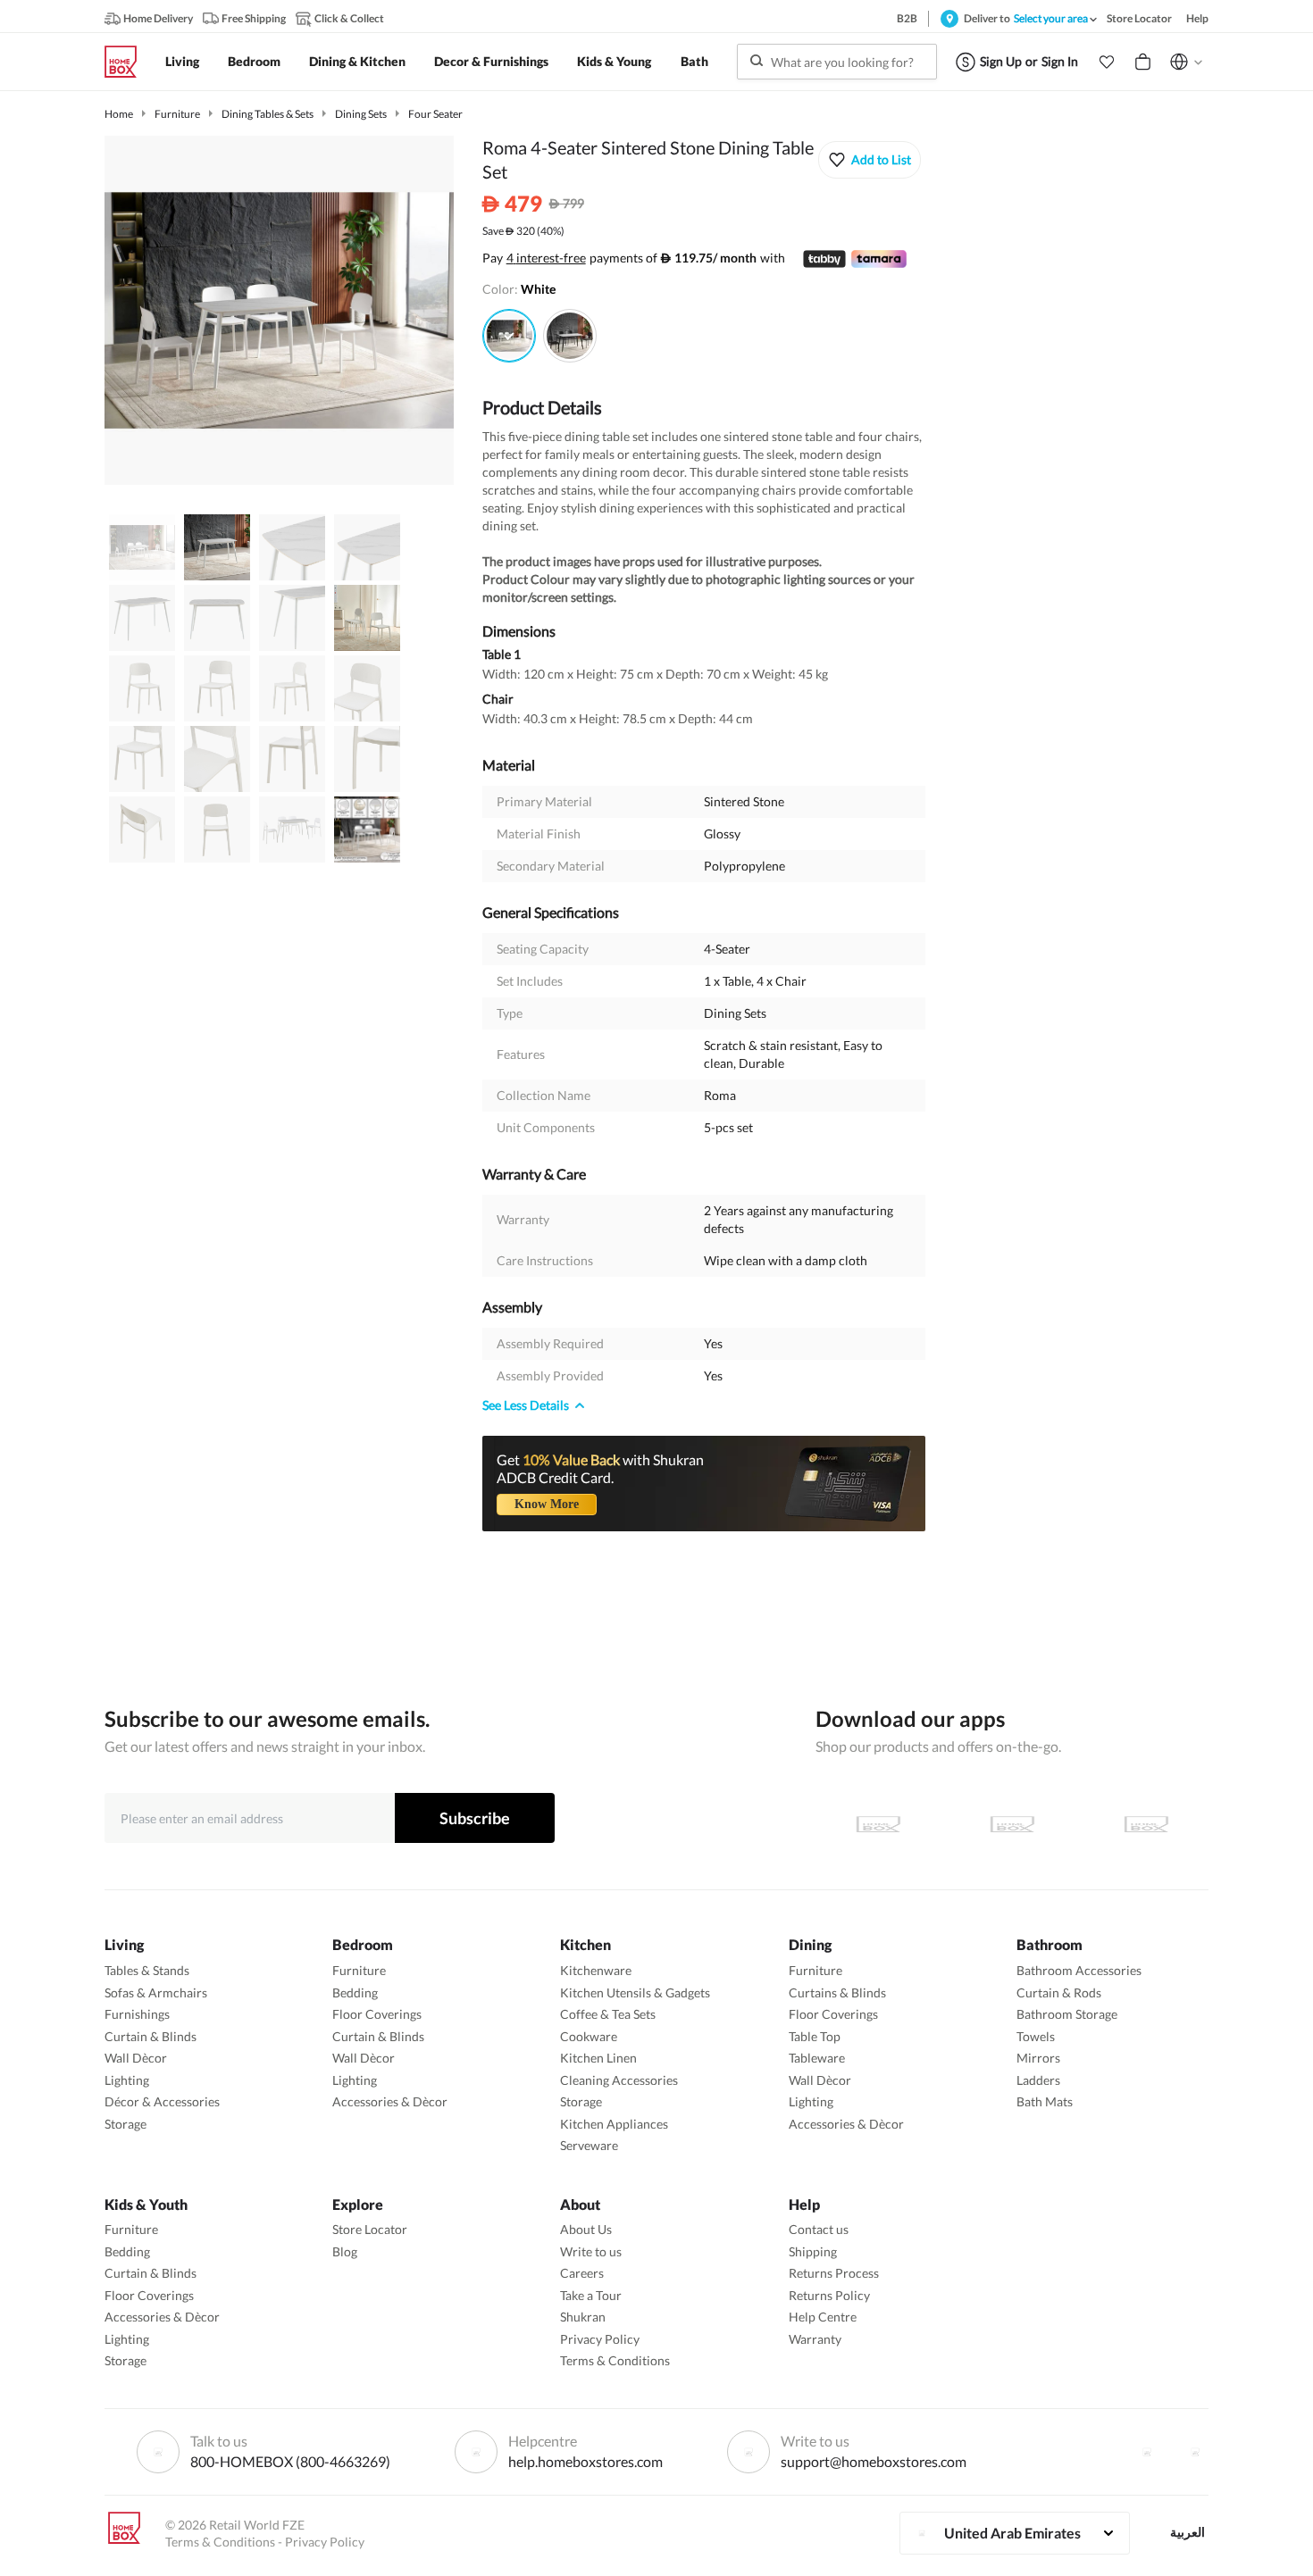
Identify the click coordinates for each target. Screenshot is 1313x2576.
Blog (345, 2251)
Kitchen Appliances (614, 2124)
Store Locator (370, 2229)
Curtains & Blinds (837, 1992)
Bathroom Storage (1067, 2014)
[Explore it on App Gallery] (1146, 1824)
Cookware (589, 2036)
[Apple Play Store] (878, 1824)
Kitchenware (596, 1970)
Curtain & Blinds (151, 2036)
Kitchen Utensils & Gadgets (635, 1992)
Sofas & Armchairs (156, 1992)
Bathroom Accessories (1079, 1970)
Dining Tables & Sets (268, 114)
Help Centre (823, 2317)
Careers (582, 2273)
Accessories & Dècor (390, 2101)
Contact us (819, 2229)
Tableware (817, 2058)
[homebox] (128, 62)
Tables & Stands (147, 1970)
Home (119, 114)
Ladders (1038, 2080)
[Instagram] (1195, 2452)
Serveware (589, 2145)
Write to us (591, 2251)
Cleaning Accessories (619, 2080)
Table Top (815, 2036)
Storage (125, 2124)
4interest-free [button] (546, 259)
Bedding (355, 1992)
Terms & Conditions (615, 2360)
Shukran (583, 2317)
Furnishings (137, 2014)
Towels (1036, 2036)
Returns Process (834, 2273)
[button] (1107, 62)
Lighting (127, 2080)
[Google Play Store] (1012, 1824)
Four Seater (435, 114)
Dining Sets (361, 114)
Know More (547, 1504)
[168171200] (570, 336)
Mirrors (1038, 2058)
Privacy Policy (600, 2339)
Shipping (813, 2251)
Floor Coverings (377, 2014)
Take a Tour (591, 2295)
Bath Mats (1045, 2101)
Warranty (815, 2339)
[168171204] (509, 336)
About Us (586, 2229)
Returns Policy (829, 2295)
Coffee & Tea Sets (608, 2014)
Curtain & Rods (1059, 1992)
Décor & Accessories (162, 2101)
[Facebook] (1147, 2452)
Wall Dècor (136, 2058)
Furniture (177, 114)
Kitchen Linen (598, 2058)
